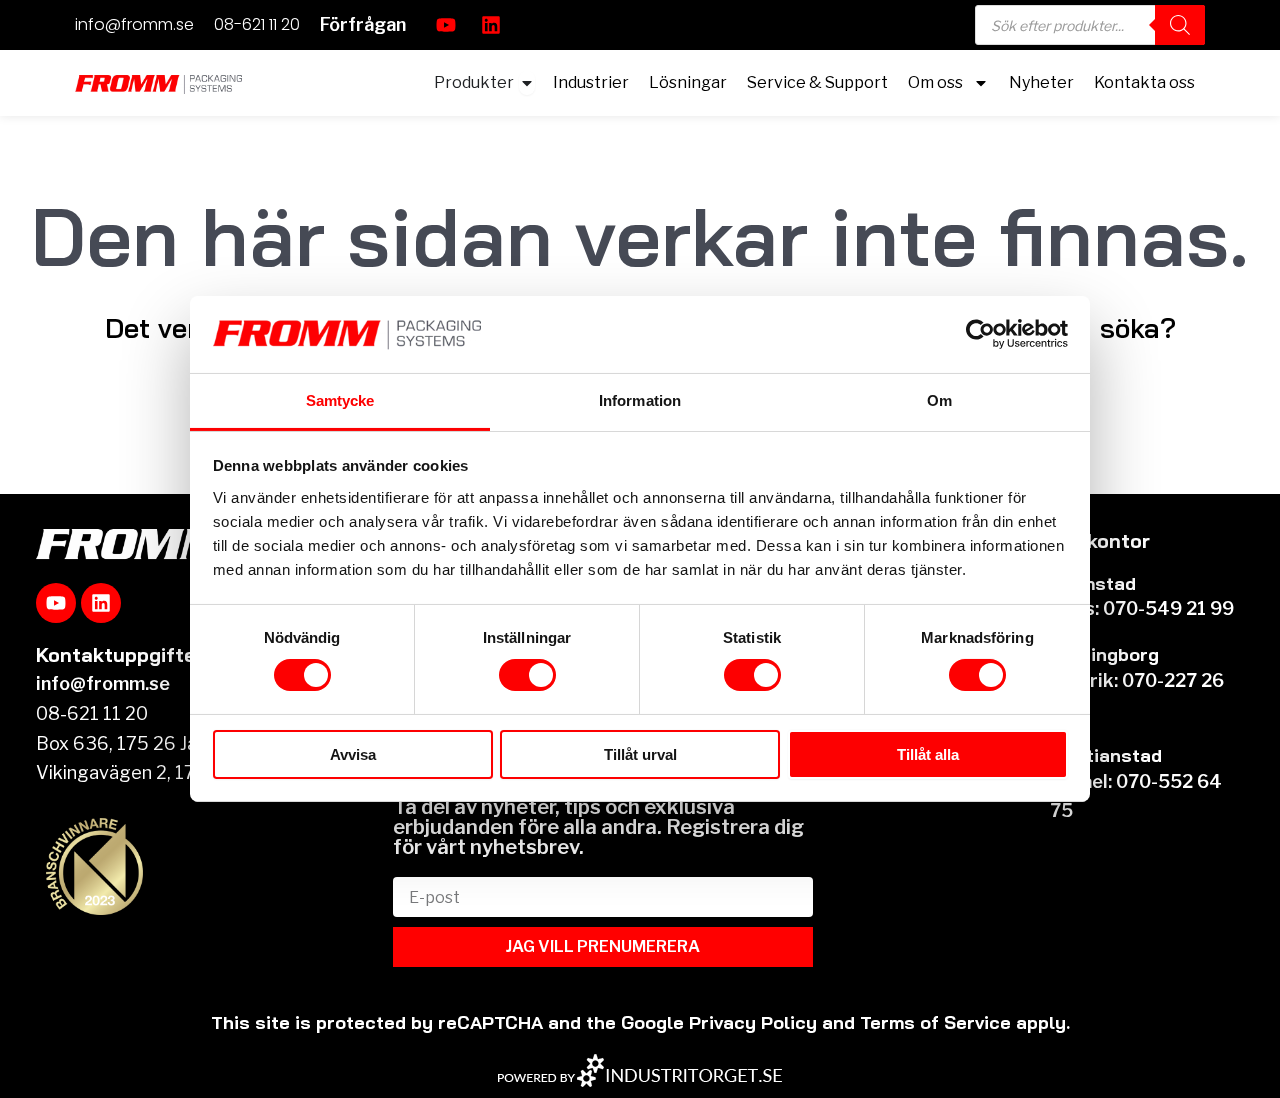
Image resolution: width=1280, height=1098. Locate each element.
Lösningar (688, 82)
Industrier (591, 82)
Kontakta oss (1144, 82)
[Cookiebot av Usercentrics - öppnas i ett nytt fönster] (980, 334)
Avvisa (353, 754)
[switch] (527, 675)
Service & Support (817, 82)
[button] (363, 25)
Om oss (935, 82)
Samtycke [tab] (340, 400)
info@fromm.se (134, 24)
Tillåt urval (640, 754)
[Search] (1180, 25)
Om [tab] (939, 400)
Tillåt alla (928, 754)
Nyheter (1041, 82)
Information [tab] (640, 400)
